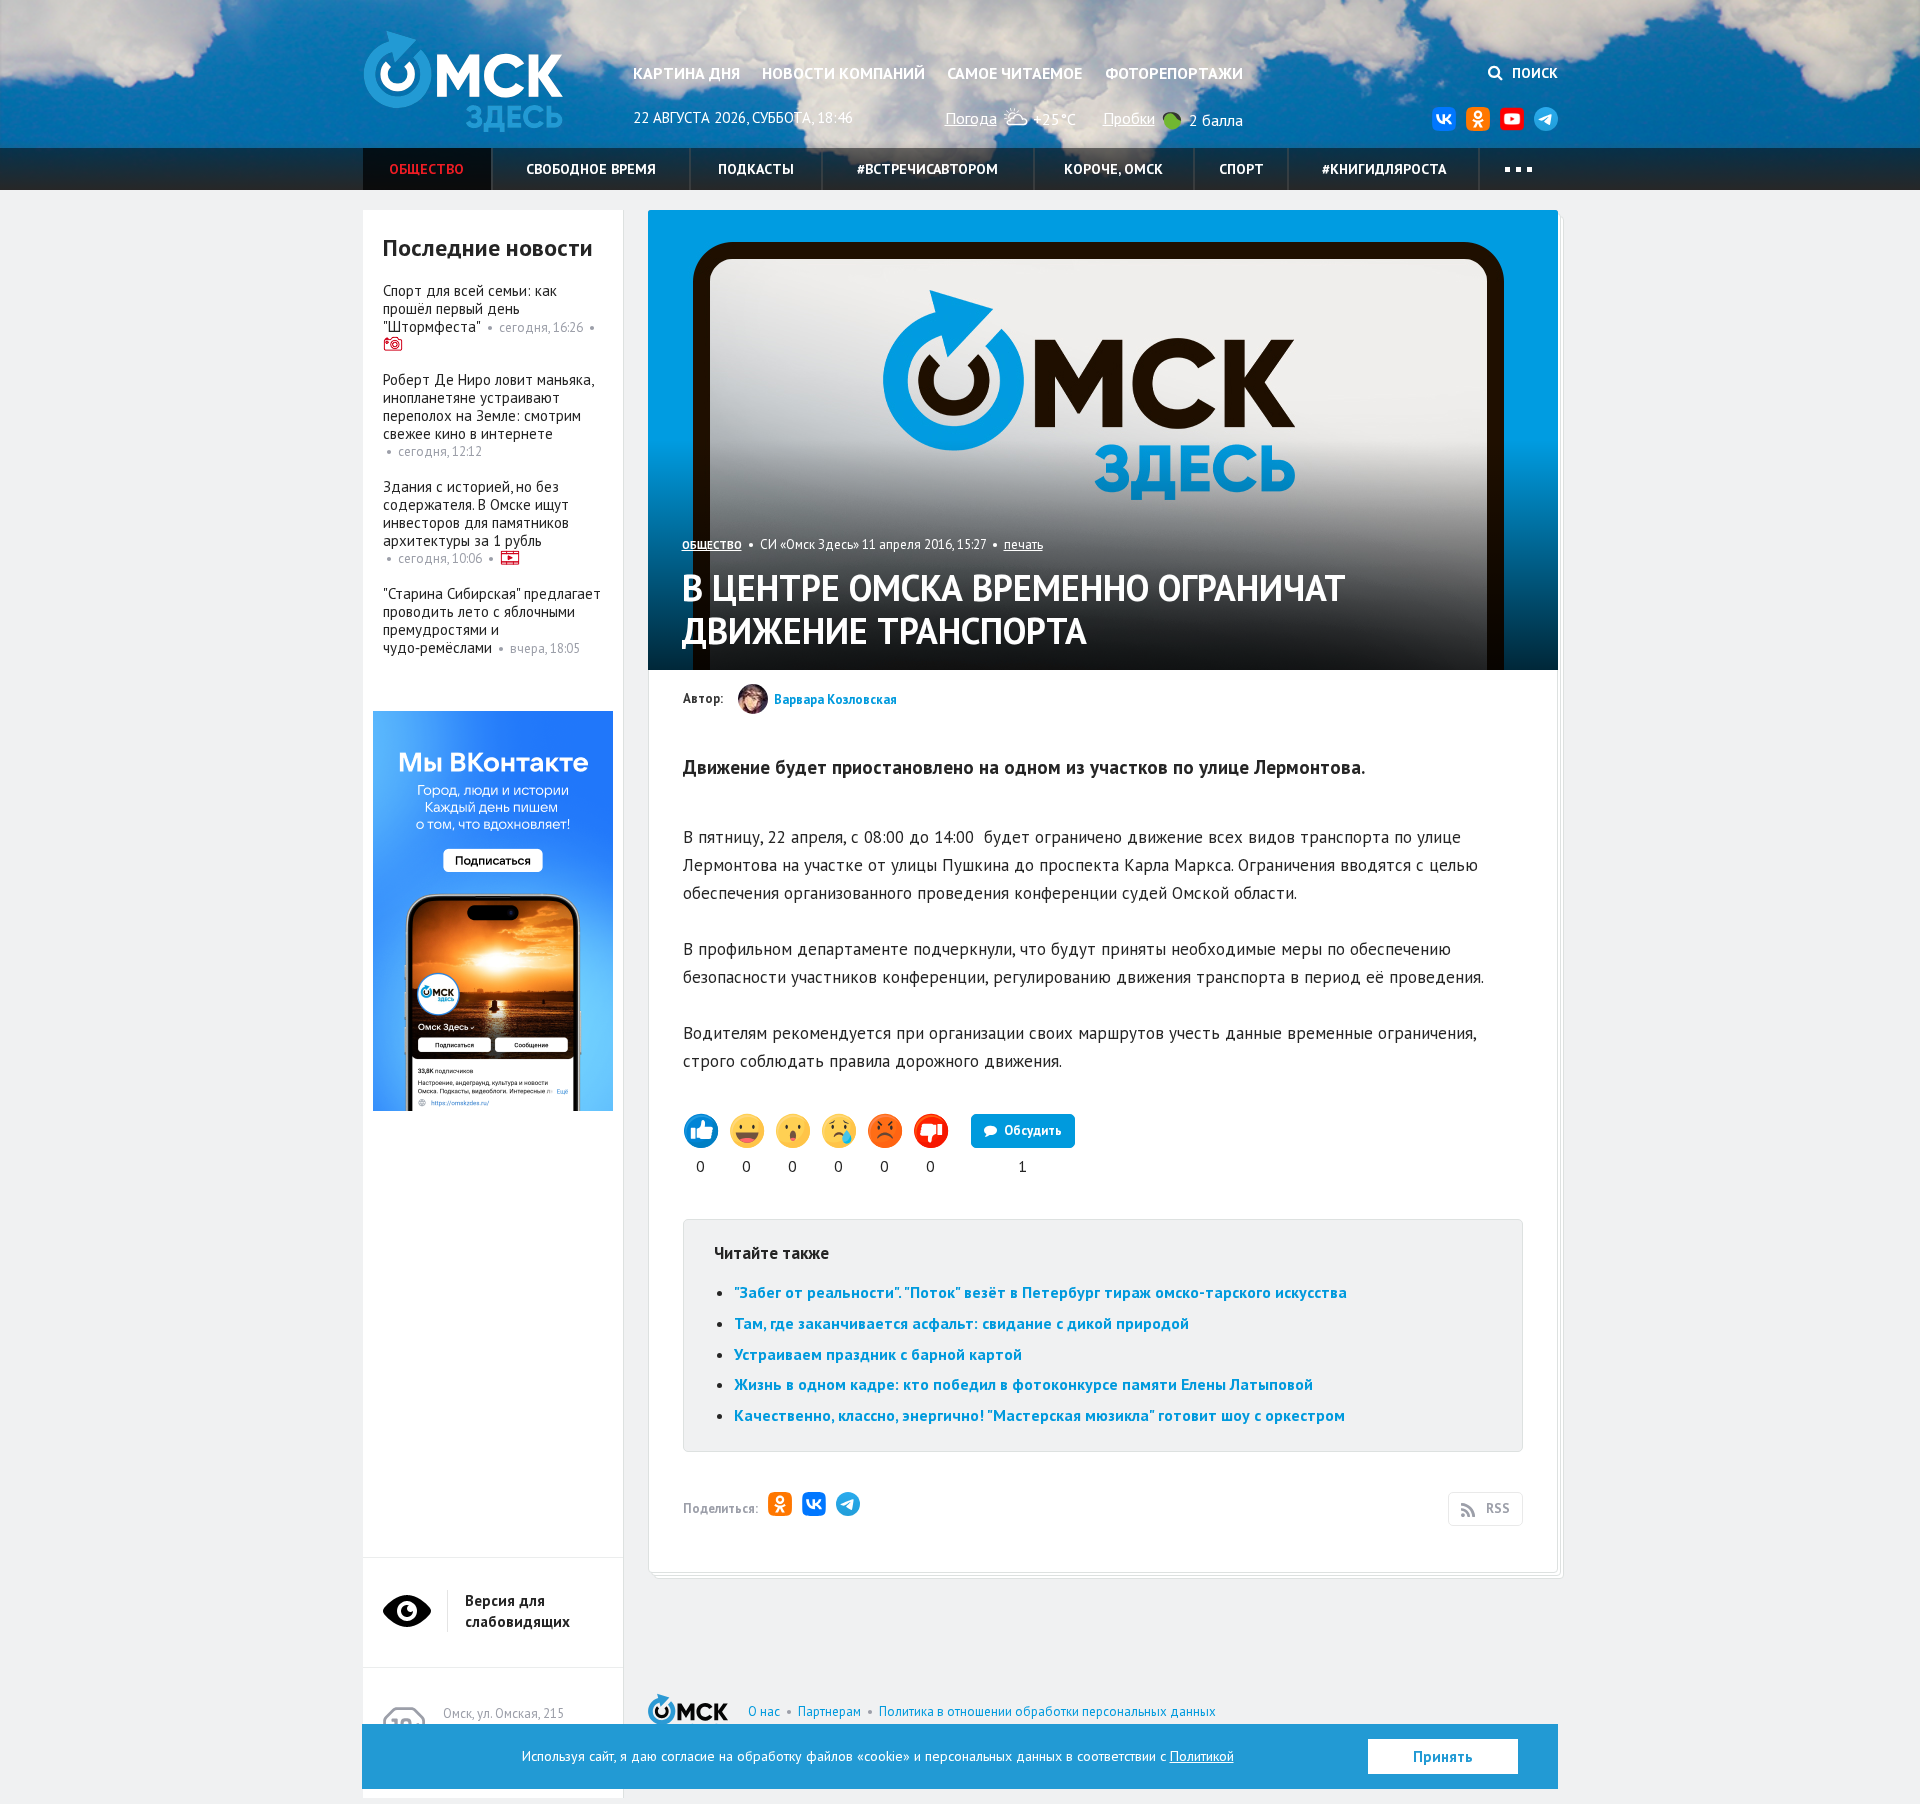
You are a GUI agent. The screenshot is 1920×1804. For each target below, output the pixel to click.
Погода (971, 118)
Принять (1443, 1756)
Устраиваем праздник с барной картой (878, 1354)
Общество (426, 169)
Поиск (1533, 73)
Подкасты (756, 169)
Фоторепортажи (1174, 73)
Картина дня (686, 73)
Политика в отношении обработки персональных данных (1047, 1711)
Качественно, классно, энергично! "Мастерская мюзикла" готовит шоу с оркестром (1039, 1415)
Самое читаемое (1014, 73)
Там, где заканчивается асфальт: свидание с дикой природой (961, 1323)
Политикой (1202, 1756)
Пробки (1129, 118)
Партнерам (829, 1711)
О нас (764, 1711)
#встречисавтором (927, 169)
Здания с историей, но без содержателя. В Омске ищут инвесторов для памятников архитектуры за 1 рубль (476, 513)
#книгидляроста (1384, 169)
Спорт (1241, 169)
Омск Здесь (463, 81)
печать (1023, 544)
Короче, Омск (1113, 169)
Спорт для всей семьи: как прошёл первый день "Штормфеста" (470, 308)
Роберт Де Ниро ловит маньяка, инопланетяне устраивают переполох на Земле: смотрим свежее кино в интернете (488, 406)
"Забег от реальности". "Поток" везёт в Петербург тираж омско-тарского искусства (1040, 1292)
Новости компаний (843, 73)
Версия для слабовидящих (517, 1611)
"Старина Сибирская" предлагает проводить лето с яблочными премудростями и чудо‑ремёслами (492, 620)
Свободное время (591, 169)
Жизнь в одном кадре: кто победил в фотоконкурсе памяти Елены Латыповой (1023, 1384)
